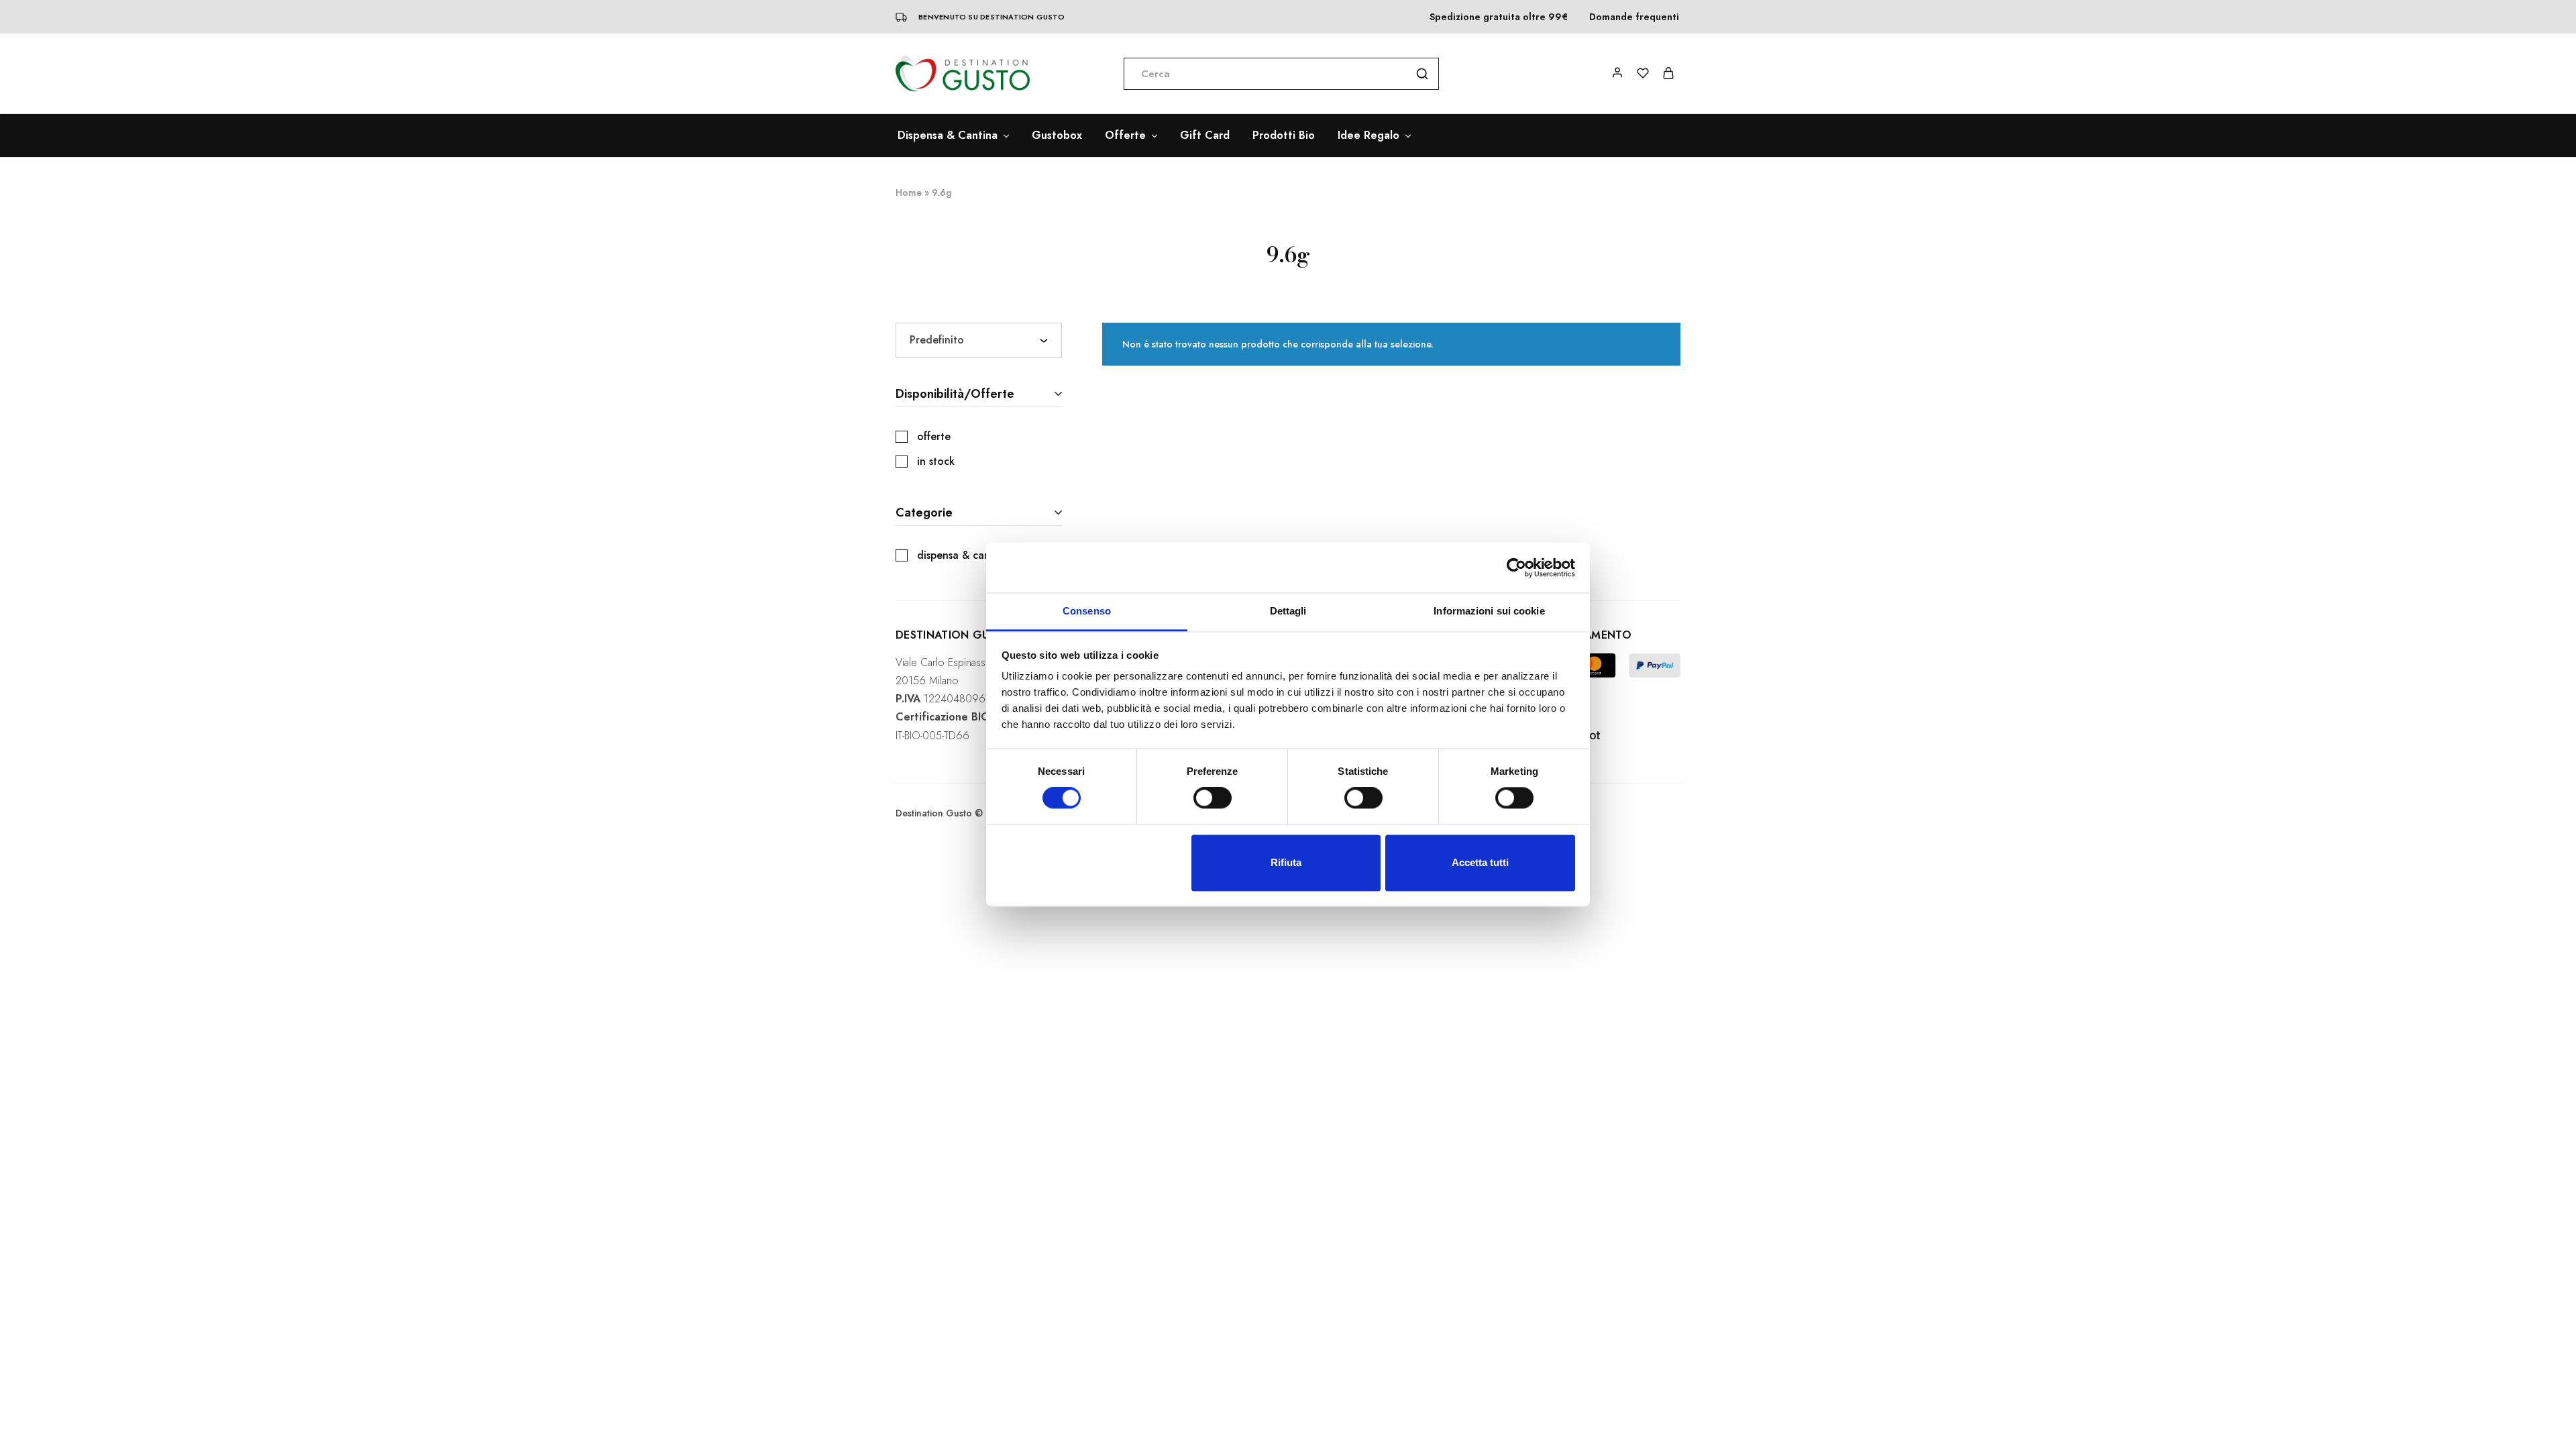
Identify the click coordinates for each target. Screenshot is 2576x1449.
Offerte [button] (1125, 136)
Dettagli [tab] (1288, 611)
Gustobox (1057, 136)
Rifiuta (1286, 862)
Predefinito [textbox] (937, 340)
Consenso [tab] (1087, 611)
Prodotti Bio (1284, 136)
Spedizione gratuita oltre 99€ (1499, 17)
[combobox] (979, 340)
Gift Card (1205, 136)
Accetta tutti (1480, 862)
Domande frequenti (1634, 17)
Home (909, 193)
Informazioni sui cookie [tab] (1489, 611)
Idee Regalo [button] (1368, 136)
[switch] (1213, 798)
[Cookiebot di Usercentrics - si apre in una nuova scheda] (1516, 568)
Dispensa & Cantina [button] (948, 136)
